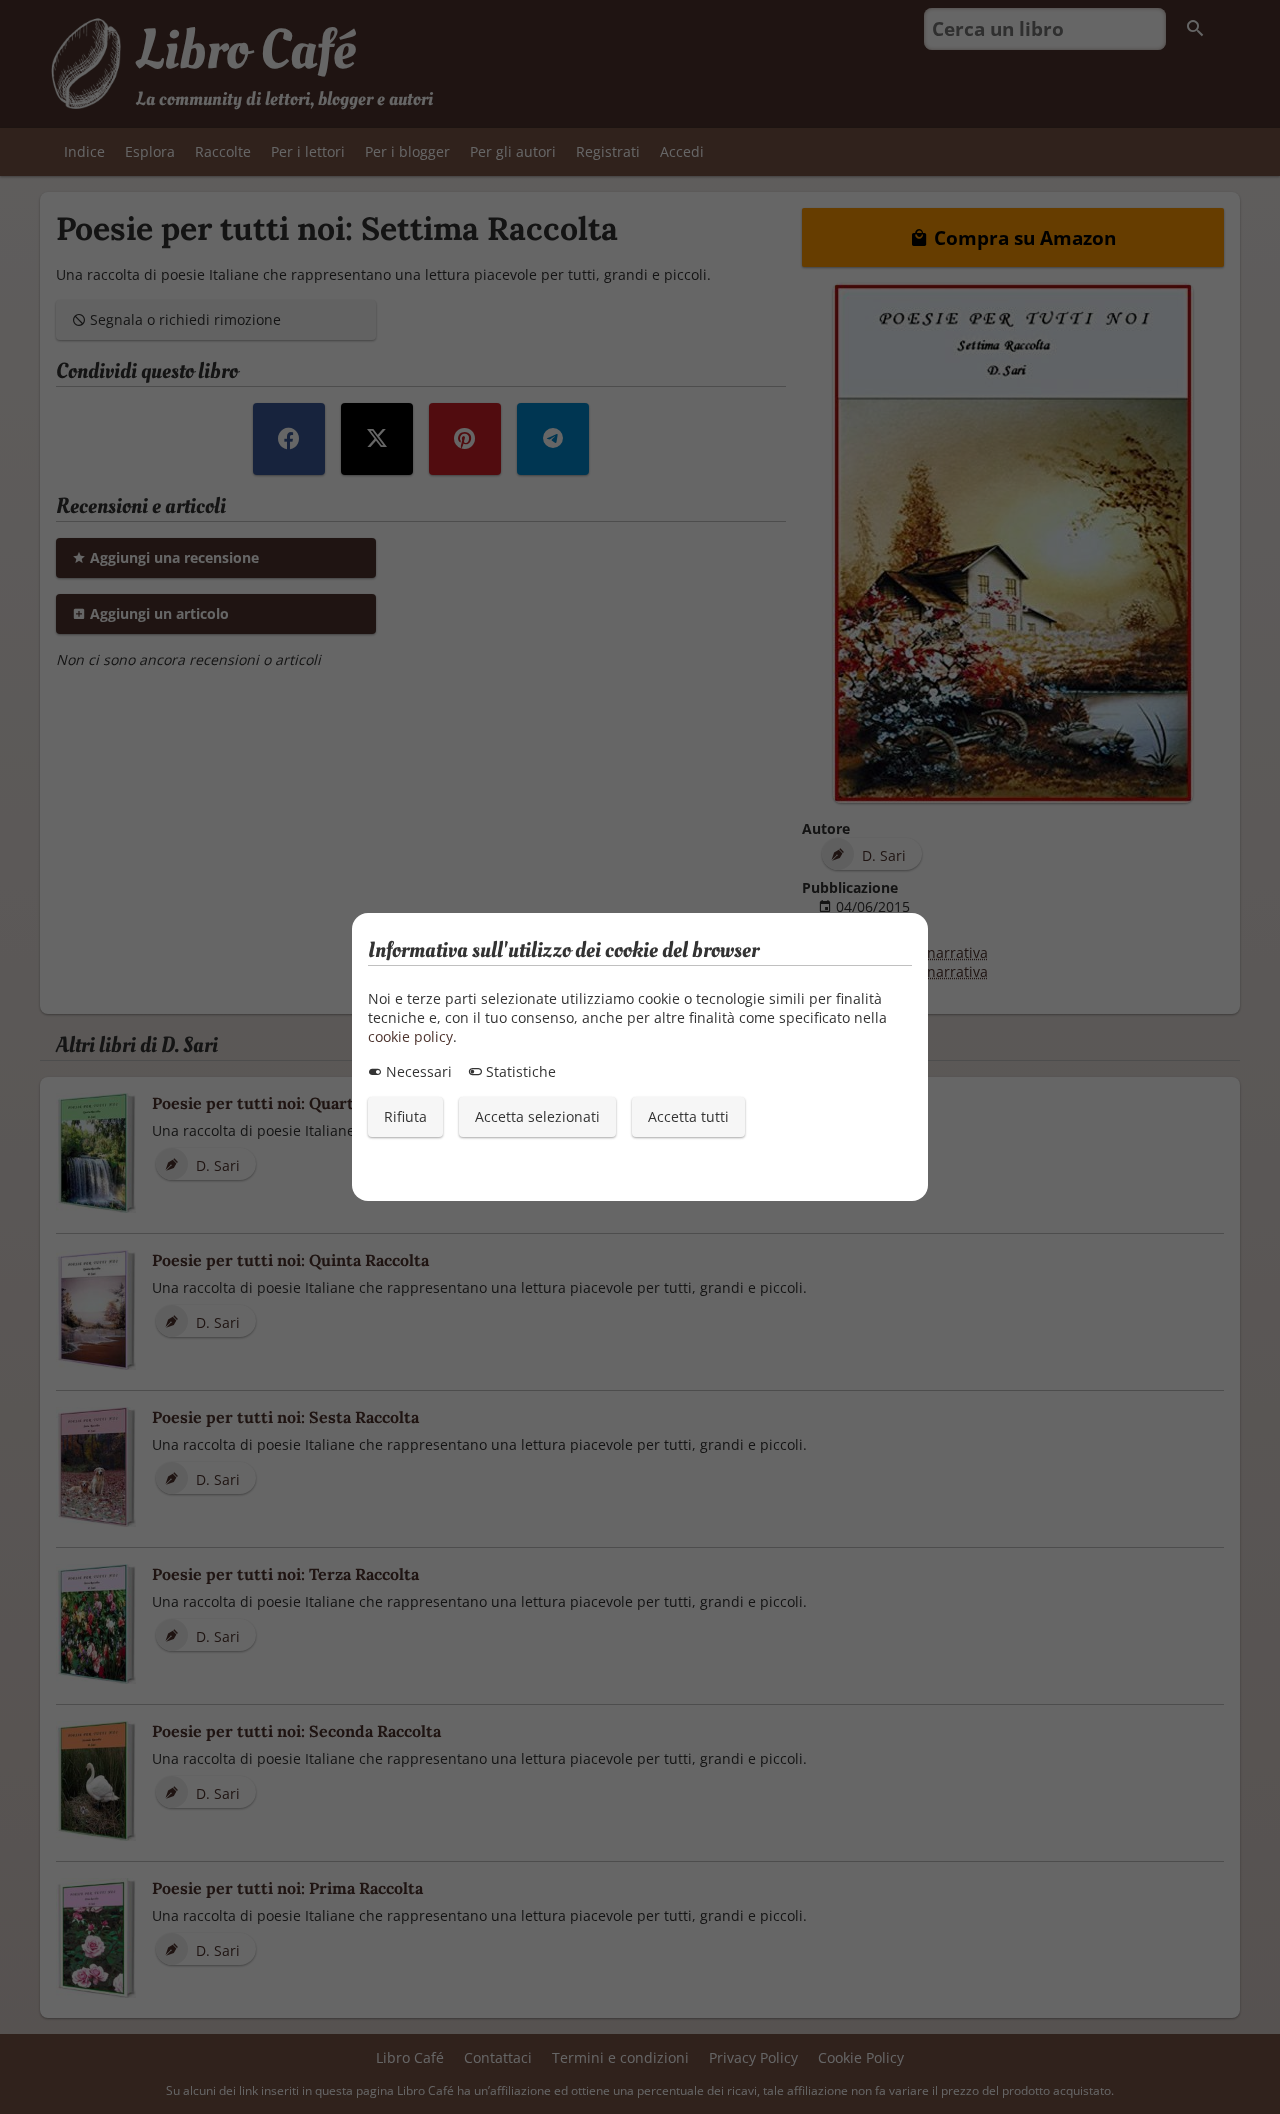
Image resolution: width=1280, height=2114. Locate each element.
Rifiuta (405, 1116)
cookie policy (410, 1036)
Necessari (417, 1071)
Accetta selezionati (537, 1116)
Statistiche (519, 1071)
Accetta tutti (688, 1116)
